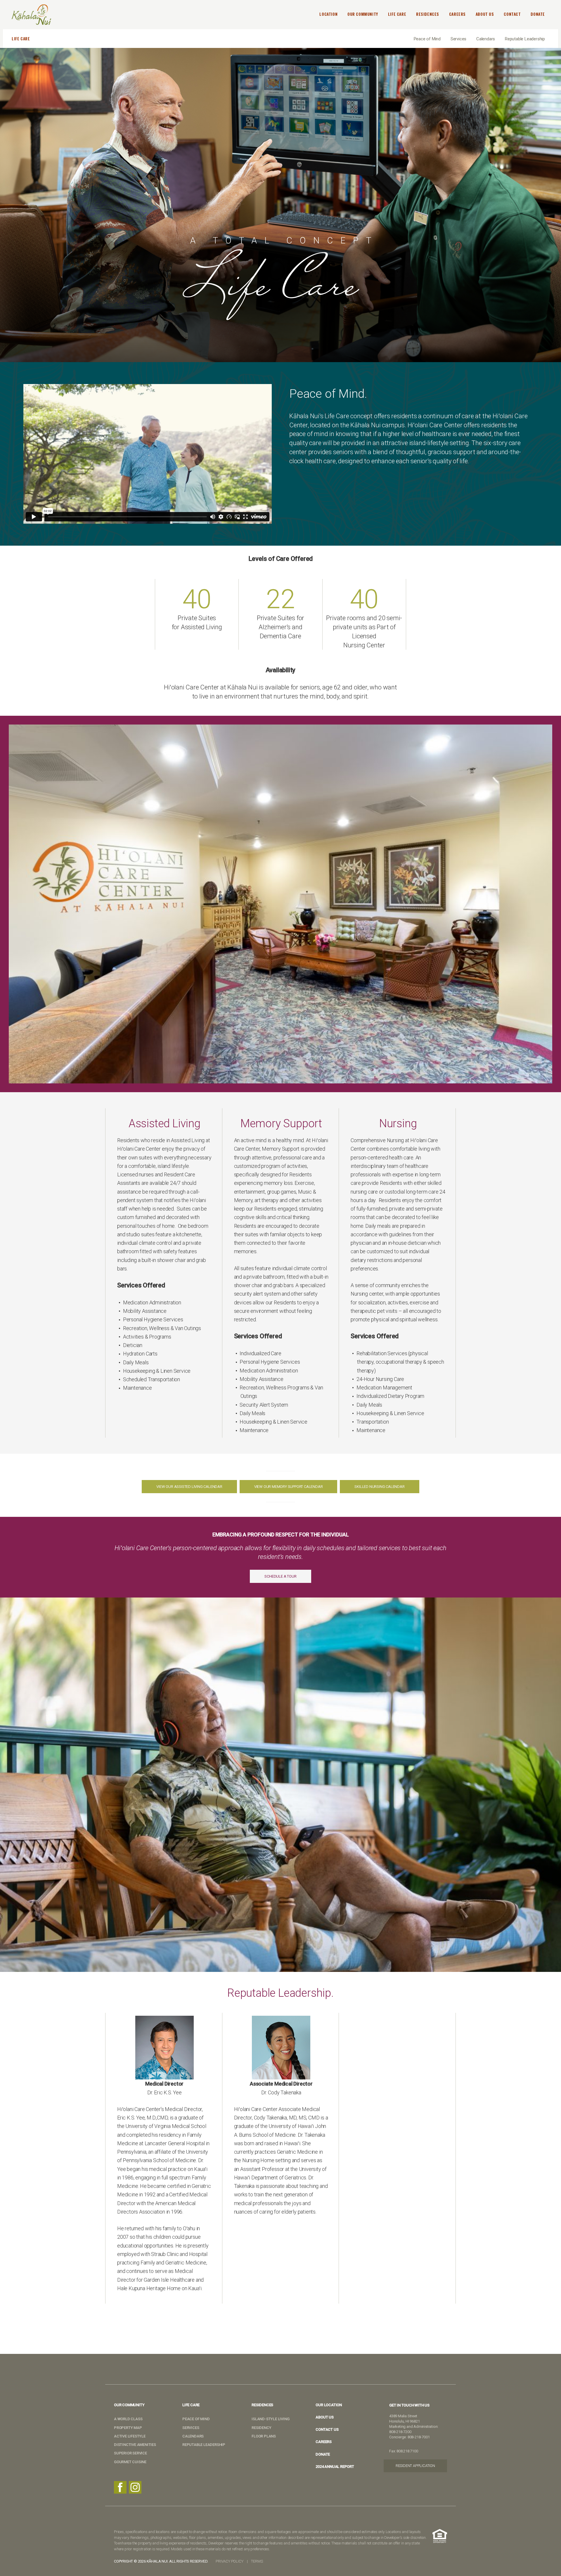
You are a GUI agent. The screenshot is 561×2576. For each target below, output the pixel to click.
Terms (257, 2561)
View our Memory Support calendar (289, 1487)
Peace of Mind (427, 39)
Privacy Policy (229, 2561)
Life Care (191, 2405)
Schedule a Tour (280, 1576)
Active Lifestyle (130, 2436)
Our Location (329, 2405)
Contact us (327, 2429)
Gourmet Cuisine (130, 2462)
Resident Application (415, 2466)
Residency (261, 2428)
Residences (262, 2405)
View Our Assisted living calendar (189, 1487)
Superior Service (130, 2453)
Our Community (129, 2405)
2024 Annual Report (335, 2467)
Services (458, 39)
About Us (324, 2417)
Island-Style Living (270, 2419)
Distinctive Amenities (135, 2445)
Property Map (128, 2428)
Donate (323, 2454)
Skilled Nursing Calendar (379, 1487)
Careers (324, 2442)
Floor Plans (264, 2436)
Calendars (486, 39)
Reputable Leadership (525, 39)
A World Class (128, 2419)
